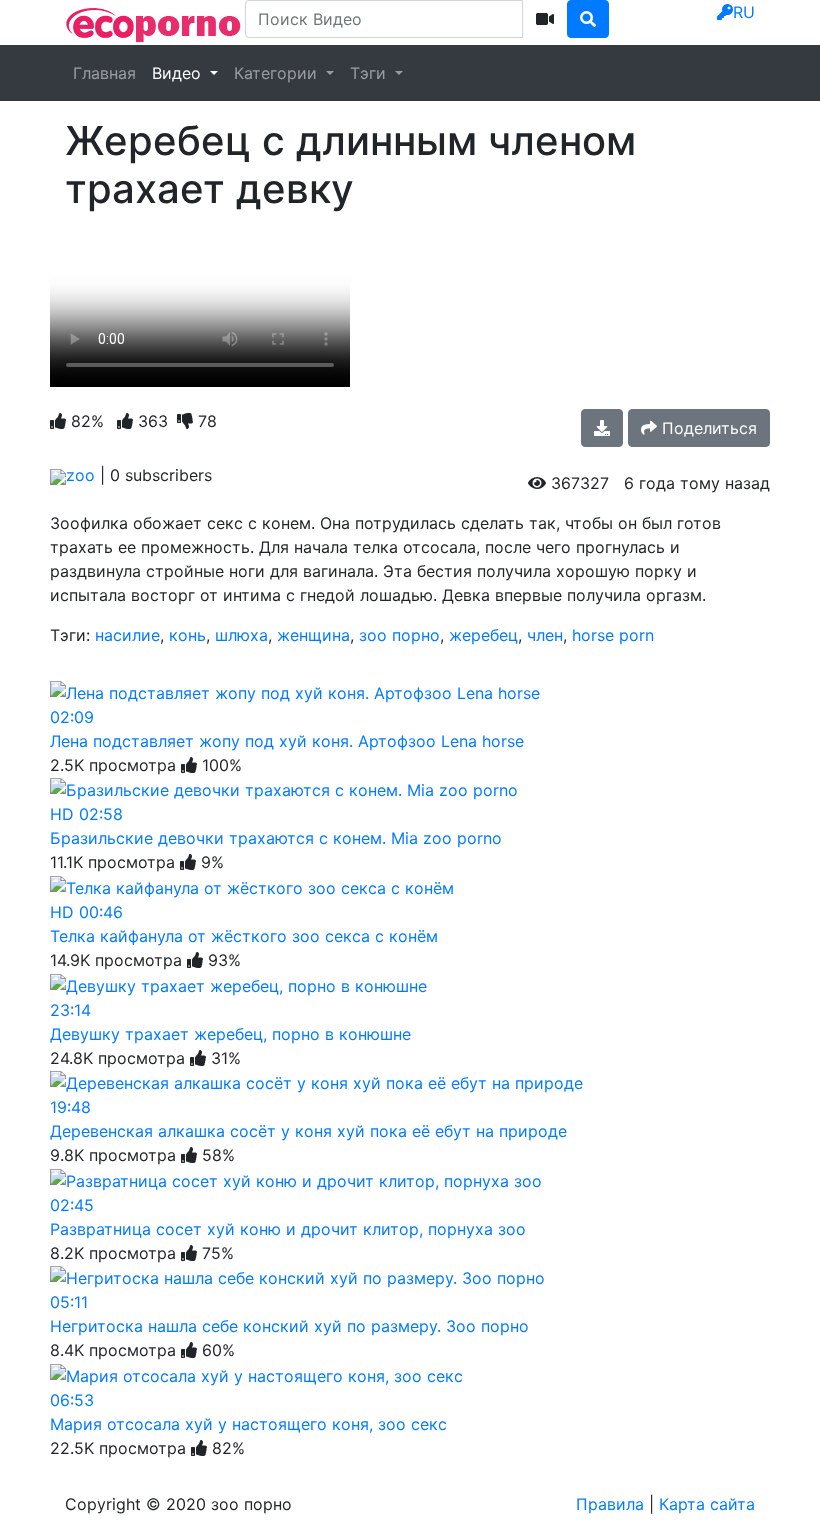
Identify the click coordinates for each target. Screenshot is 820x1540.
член (545, 635)
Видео (179, 73)
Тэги (370, 73)
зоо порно (399, 635)
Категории (278, 73)
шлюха (241, 635)
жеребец (483, 635)
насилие (127, 635)
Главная (104, 73)
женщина (313, 635)
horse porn (613, 635)
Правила (610, 1504)
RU (744, 12)
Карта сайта (707, 1504)
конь (187, 635)
